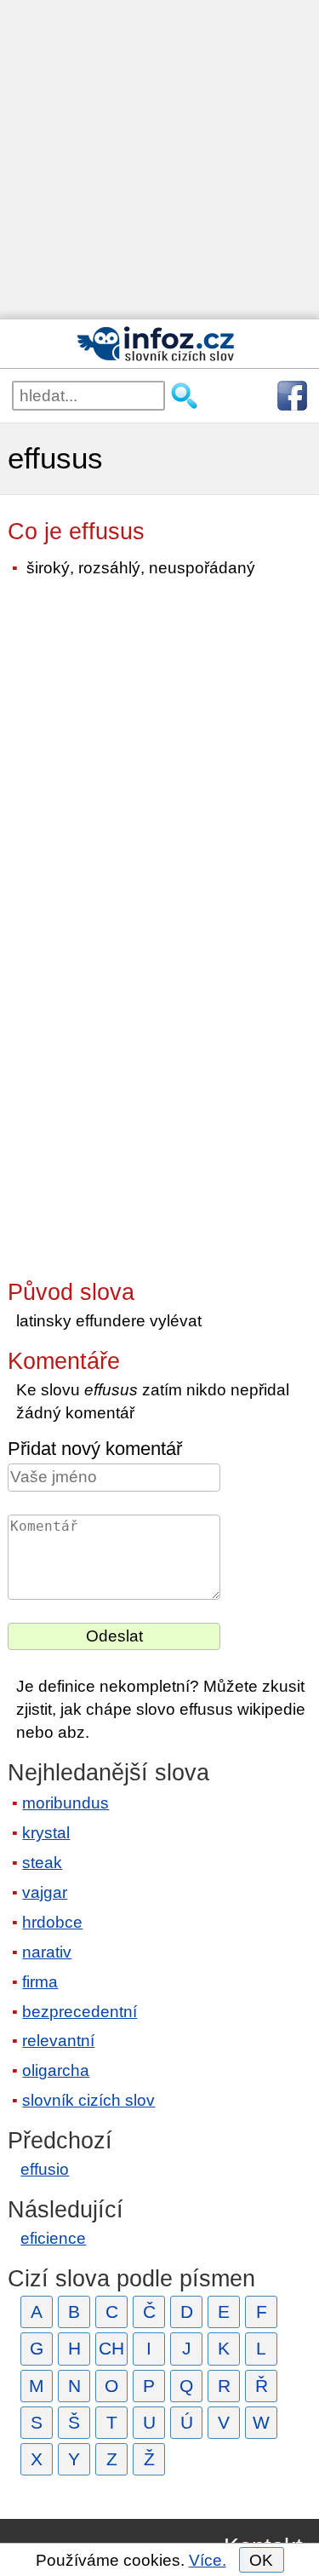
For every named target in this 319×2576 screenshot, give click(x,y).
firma (40, 1982)
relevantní (58, 2041)
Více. (208, 2560)
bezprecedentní (80, 2012)
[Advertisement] (159, 160)
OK (261, 2560)
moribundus (66, 1803)
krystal (46, 1833)
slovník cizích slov (88, 2100)
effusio (45, 2169)
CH (111, 2348)
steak (42, 1863)
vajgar (45, 1892)
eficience (53, 2238)
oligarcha (56, 2070)
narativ (47, 1952)
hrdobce (52, 1922)
